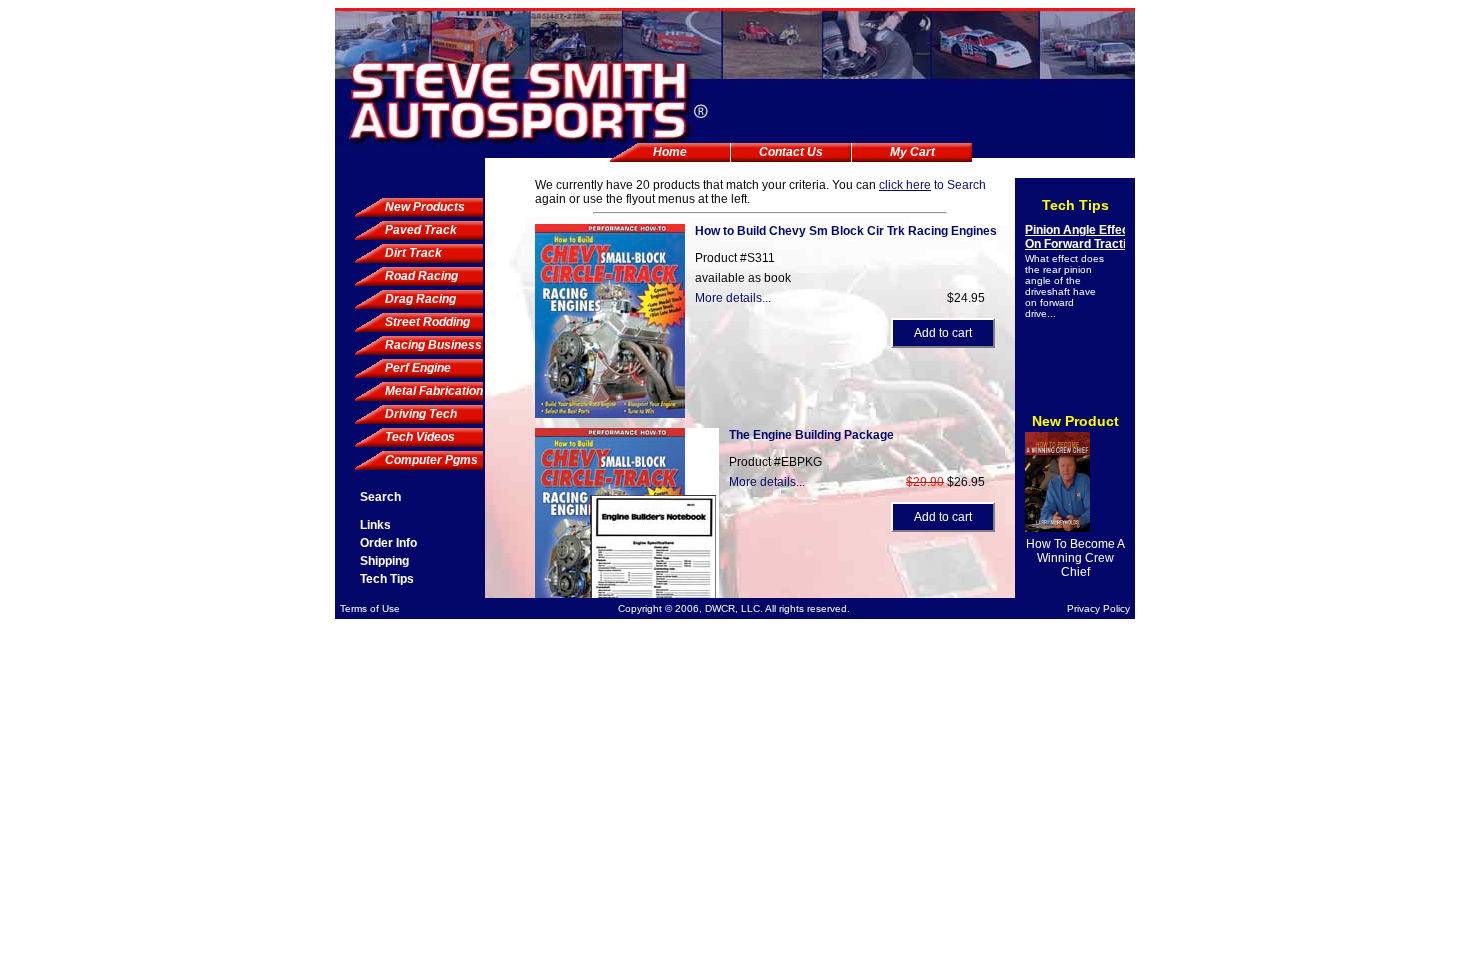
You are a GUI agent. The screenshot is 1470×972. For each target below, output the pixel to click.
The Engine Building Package (811, 435)
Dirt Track (413, 253)
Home (670, 152)
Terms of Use (370, 608)
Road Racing (421, 276)
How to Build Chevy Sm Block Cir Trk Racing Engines (846, 231)
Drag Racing (420, 299)
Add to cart (943, 333)
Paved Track (421, 230)
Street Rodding (427, 322)
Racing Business (433, 345)
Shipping (384, 561)
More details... (733, 298)
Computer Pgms (431, 460)
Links (375, 525)
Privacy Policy (1098, 608)
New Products (425, 207)
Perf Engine (418, 368)
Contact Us (791, 152)
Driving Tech (421, 414)
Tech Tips (387, 579)
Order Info (388, 543)
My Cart (912, 152)
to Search (932, 185)
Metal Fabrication (434, 391)
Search (380, 497)
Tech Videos (420, 437)
